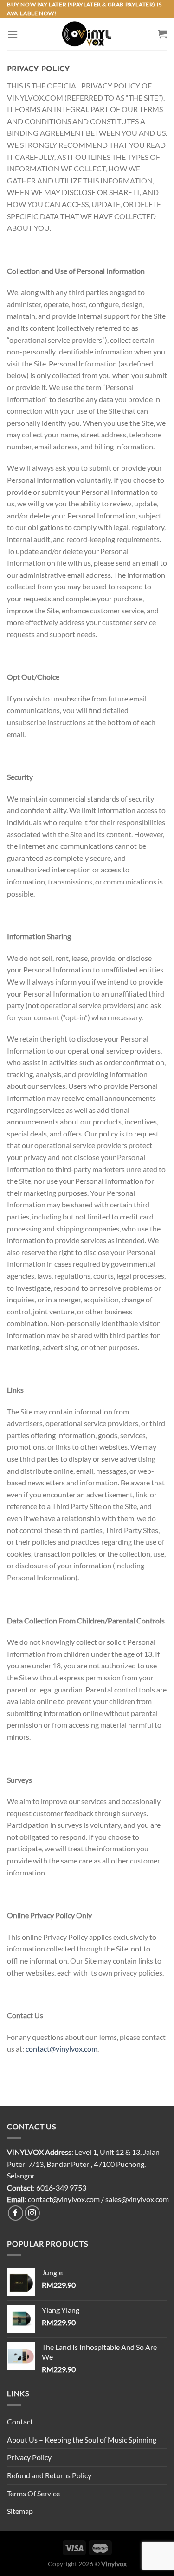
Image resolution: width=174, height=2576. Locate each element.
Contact (20, 2421)
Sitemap (20, 2511)
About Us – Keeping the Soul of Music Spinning (82, 2440)
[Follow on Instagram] (32, 2213)
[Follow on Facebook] (16, 2213)
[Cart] (162, 34)
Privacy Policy (29, 2457)
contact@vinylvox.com (61, 2049)
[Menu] (13, 34)
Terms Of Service (33, 2493)
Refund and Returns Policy (49, 2475)
